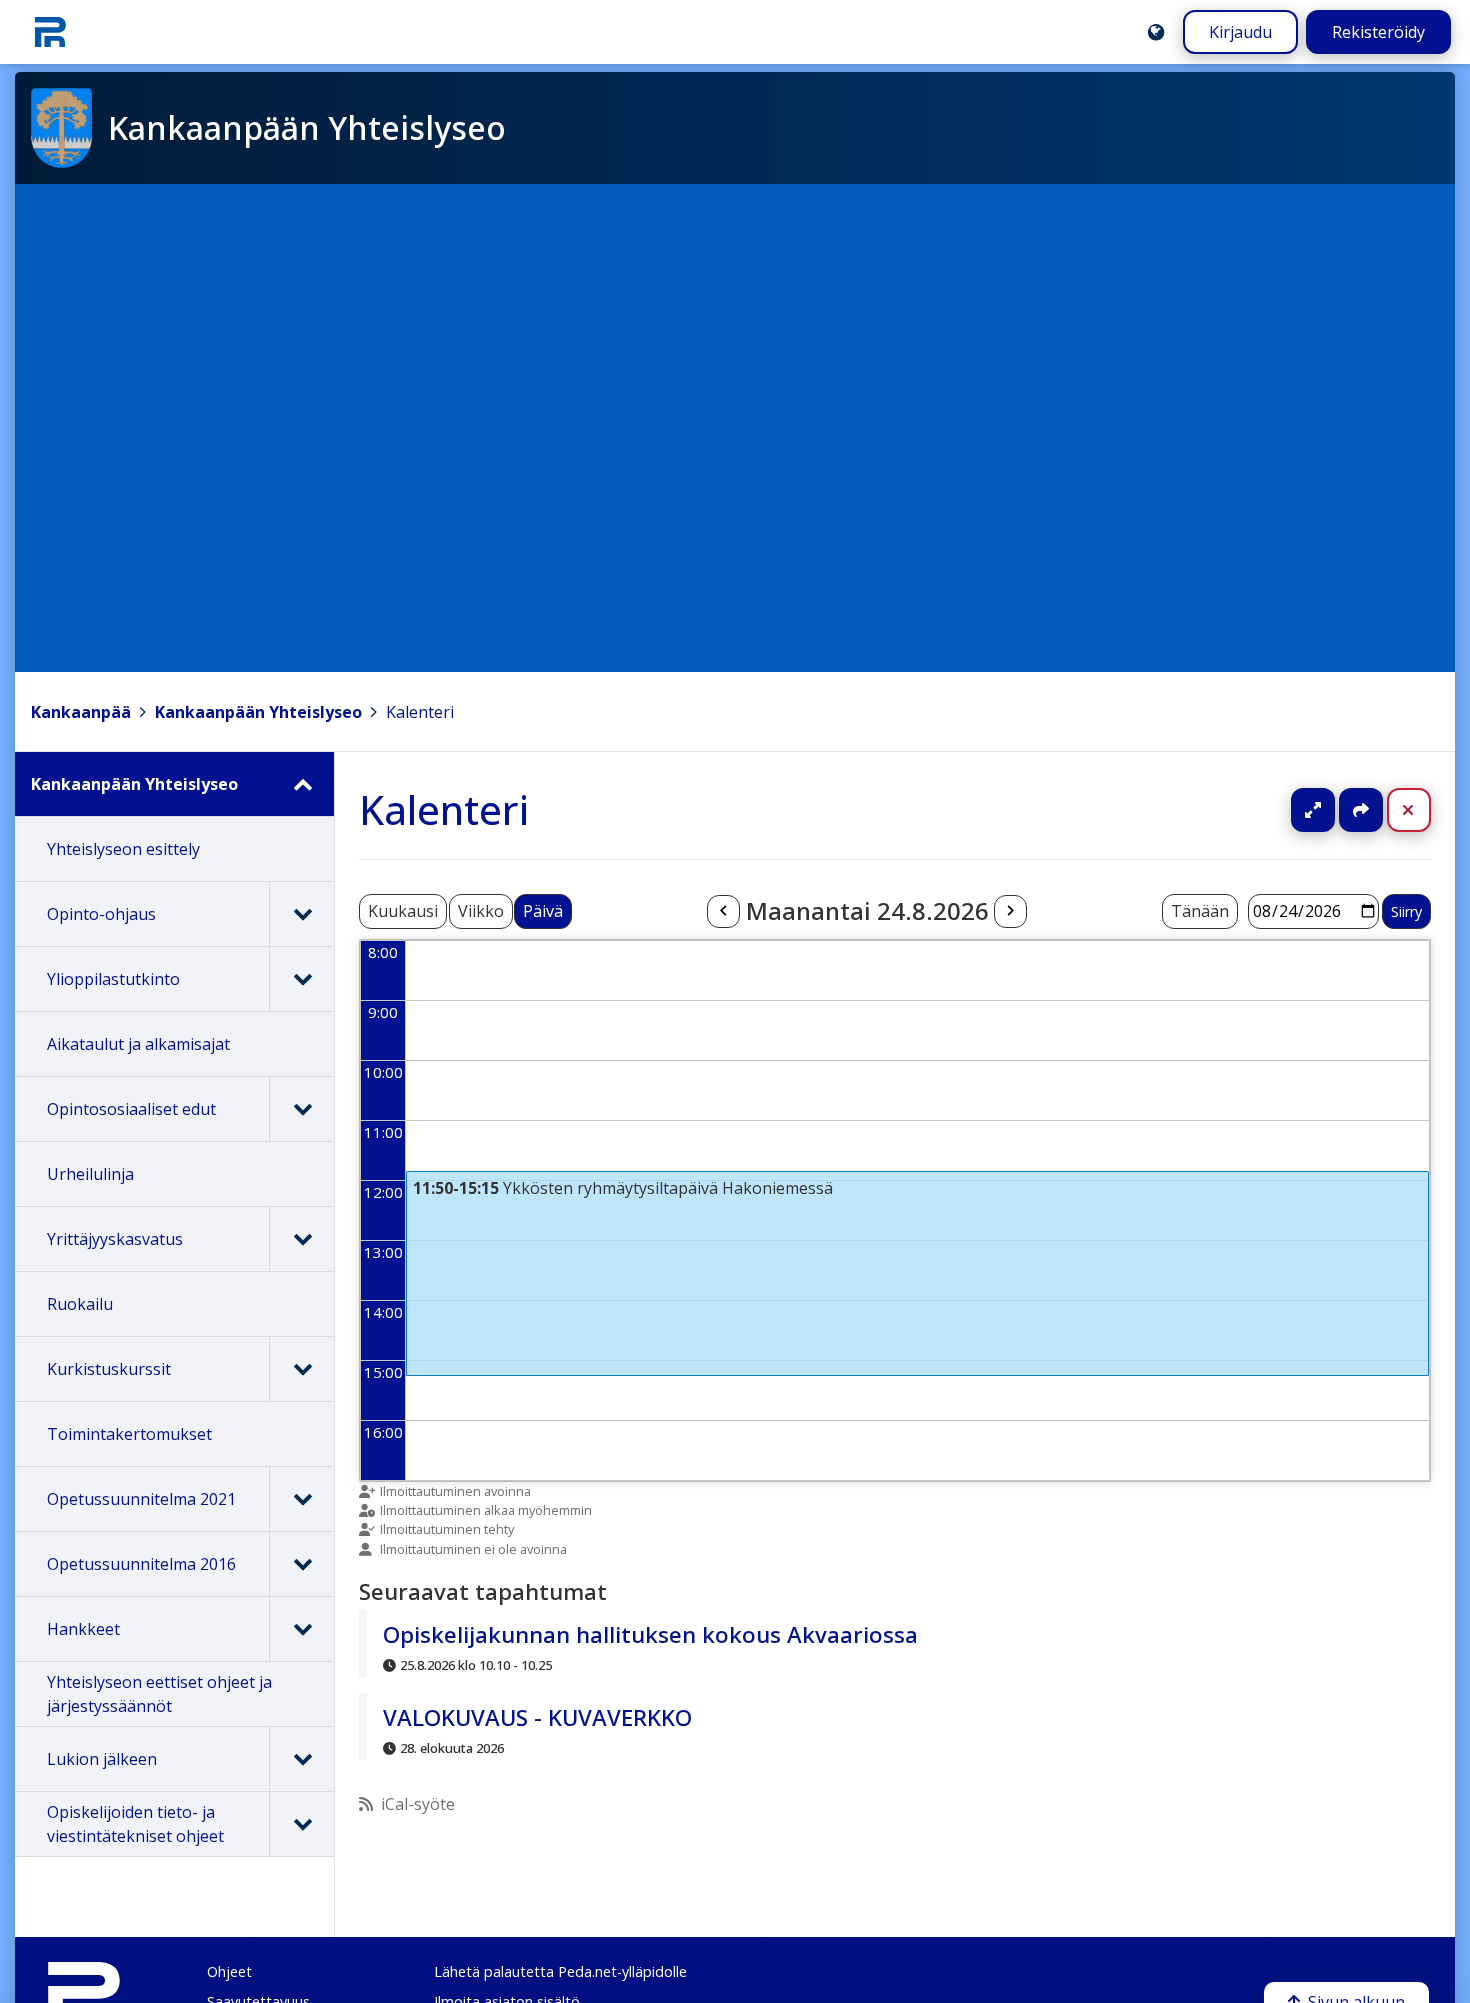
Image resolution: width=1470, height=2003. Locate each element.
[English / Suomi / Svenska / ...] (1156, 32)
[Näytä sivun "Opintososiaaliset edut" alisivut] (301, 1109)
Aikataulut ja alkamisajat (138, 1044)
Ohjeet (229, 1971)
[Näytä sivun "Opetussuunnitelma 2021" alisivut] (301, 1499)
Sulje (1424, 810)
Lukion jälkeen (102, 1759)
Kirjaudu (1240, 32)
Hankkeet (83, 1629)
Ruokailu (80, 1304)
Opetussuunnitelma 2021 (141, 1499)
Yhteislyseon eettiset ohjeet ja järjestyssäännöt (159, 1694)
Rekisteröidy (1378, 32)
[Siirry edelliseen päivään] (723, 912)
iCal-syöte (418, 1804)
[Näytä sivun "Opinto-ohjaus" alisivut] (301, 914)
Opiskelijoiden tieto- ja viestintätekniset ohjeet (135, 1824)
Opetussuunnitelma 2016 (141, 1564)
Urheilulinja (90, 1174)
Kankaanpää (81, 712)
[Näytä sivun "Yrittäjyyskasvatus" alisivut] (301, 1239)
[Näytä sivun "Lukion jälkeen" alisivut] (301, 1759)
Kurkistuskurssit (109, 1369)
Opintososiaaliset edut (131, 1109)
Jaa (1361, 810)
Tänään (1200, 911)
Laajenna (1332, 810)
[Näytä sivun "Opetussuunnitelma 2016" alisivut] (301, 1564)
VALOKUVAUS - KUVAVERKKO (537, 1717)
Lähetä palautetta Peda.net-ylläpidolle (560, 1971)
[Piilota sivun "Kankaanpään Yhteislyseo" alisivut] (301, 784)
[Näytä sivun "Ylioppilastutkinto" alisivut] (301, 979)
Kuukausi (403, 911)
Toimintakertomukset (129, 1434)
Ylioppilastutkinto (113, 979)
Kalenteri (420, 712)
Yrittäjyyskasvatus (115, 1239)
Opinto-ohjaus (101, 914)
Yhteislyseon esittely (123, 849)
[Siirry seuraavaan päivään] (1010, 912)
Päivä (543, 911)
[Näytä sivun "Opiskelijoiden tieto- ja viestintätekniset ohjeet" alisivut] (301, 1824)
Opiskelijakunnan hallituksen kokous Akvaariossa (650, 1634)
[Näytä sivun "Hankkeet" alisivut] (301, 1629)
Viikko (481, 911)
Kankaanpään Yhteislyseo (258, 712)
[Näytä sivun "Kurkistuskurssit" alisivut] (301, 1369)
